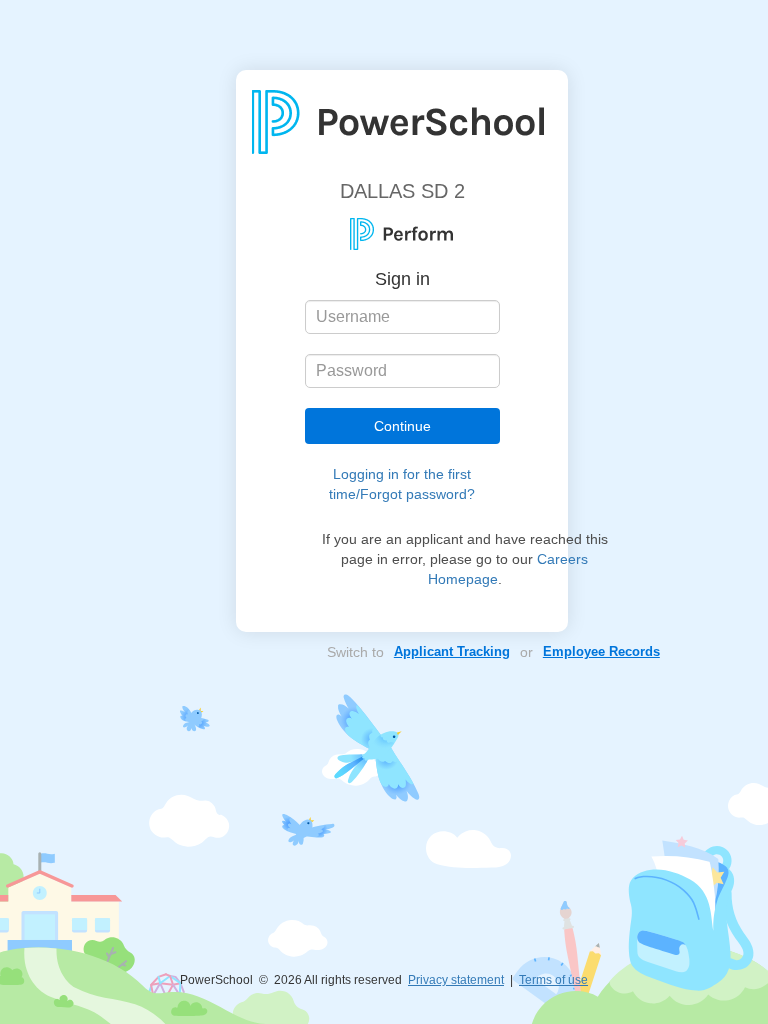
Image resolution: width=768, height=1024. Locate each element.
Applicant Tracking (452, 651)
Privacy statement (456, 980)
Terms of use (553, 980)
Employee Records (601, 651)
